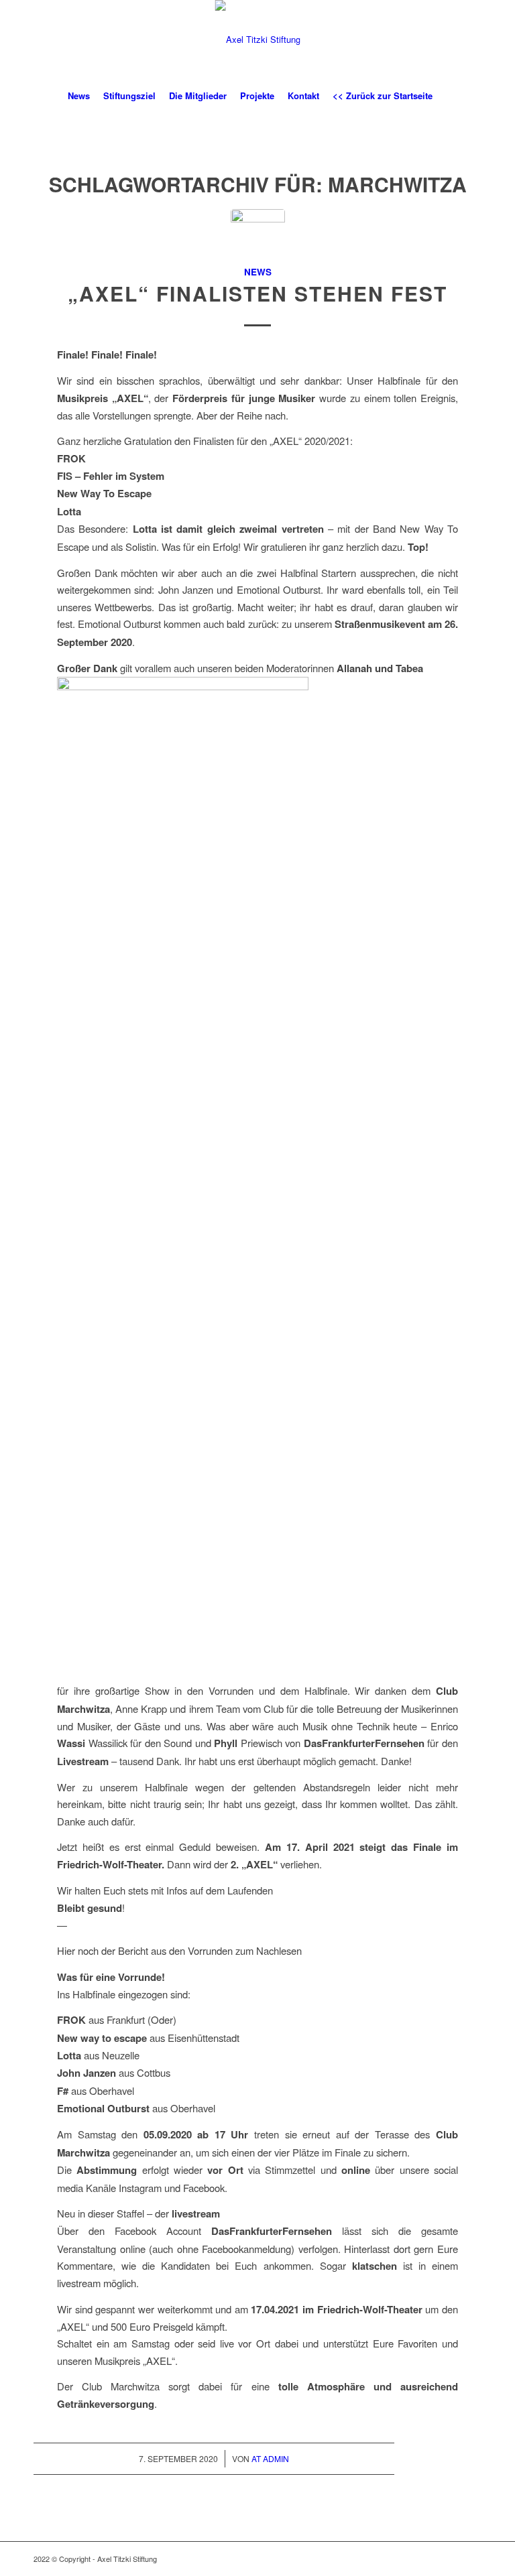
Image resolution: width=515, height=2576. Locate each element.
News (258, 272)
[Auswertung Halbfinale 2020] (258, 236)
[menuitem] (79, 96)
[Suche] (447, 96)
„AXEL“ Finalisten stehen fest (257, 293)
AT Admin (270, 2458)
